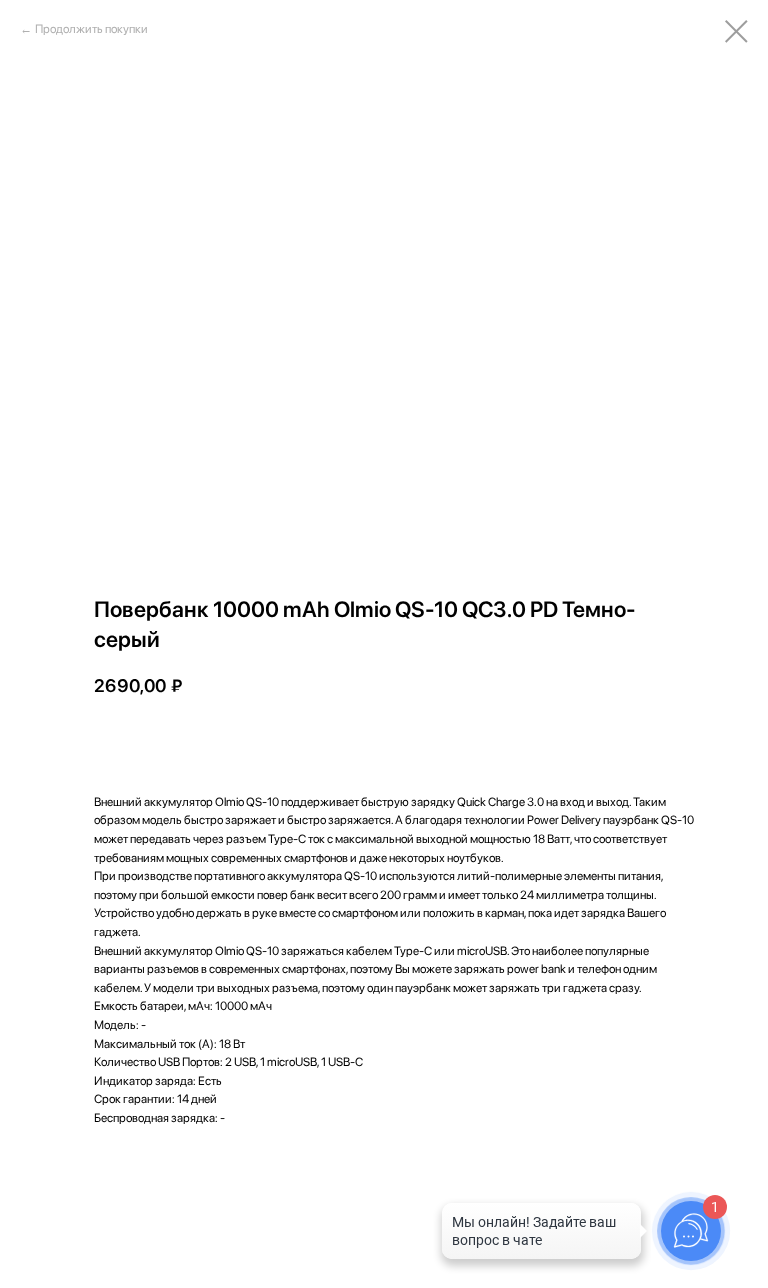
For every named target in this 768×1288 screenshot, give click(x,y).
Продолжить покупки (91, 29)
